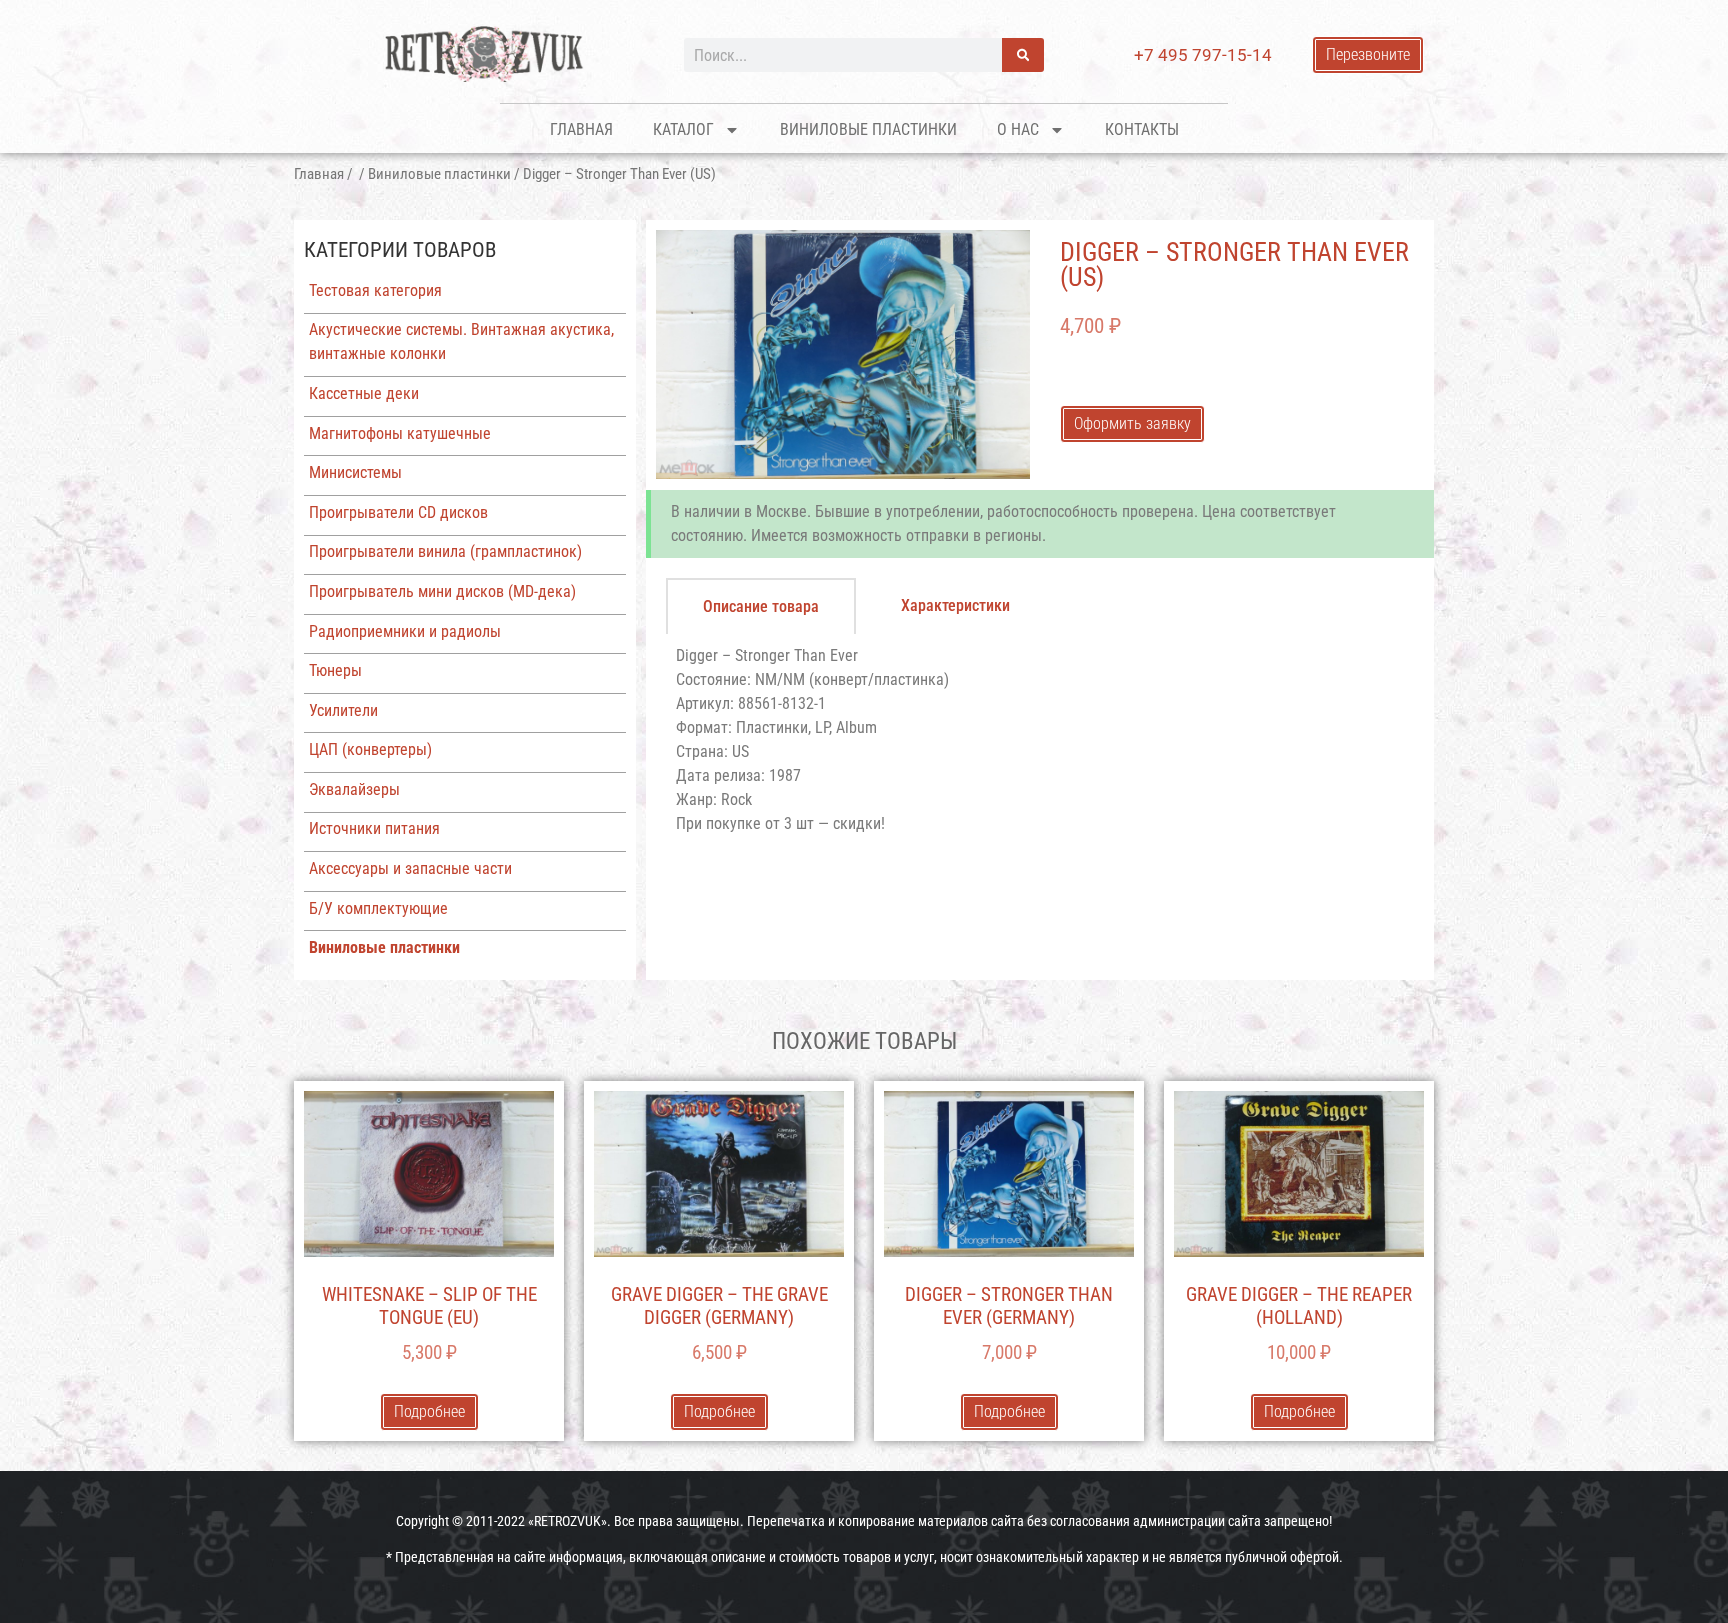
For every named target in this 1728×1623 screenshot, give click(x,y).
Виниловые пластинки (868, 129)
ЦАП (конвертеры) (370, 749)
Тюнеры (335, 670)
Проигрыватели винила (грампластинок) (445, 551)
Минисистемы (355, 472)
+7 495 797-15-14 (1203, 55)
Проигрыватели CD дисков (398, 512)
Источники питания (374, 828)
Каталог (683, 129)
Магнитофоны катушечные (400, 433)
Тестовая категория (375, 290)
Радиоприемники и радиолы (405, 631)
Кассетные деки (364, 393)
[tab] (761, 606)
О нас (1018, 129)
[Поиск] (1023, 55)
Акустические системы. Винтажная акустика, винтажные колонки (461, 341)
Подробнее (429, 1411)
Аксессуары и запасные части (410, 868)
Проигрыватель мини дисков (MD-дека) (442, 591)
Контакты (1142, 129)
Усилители (343, 710)
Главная (581, 129)
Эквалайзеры (354, 789)
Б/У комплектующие (378, 908)
